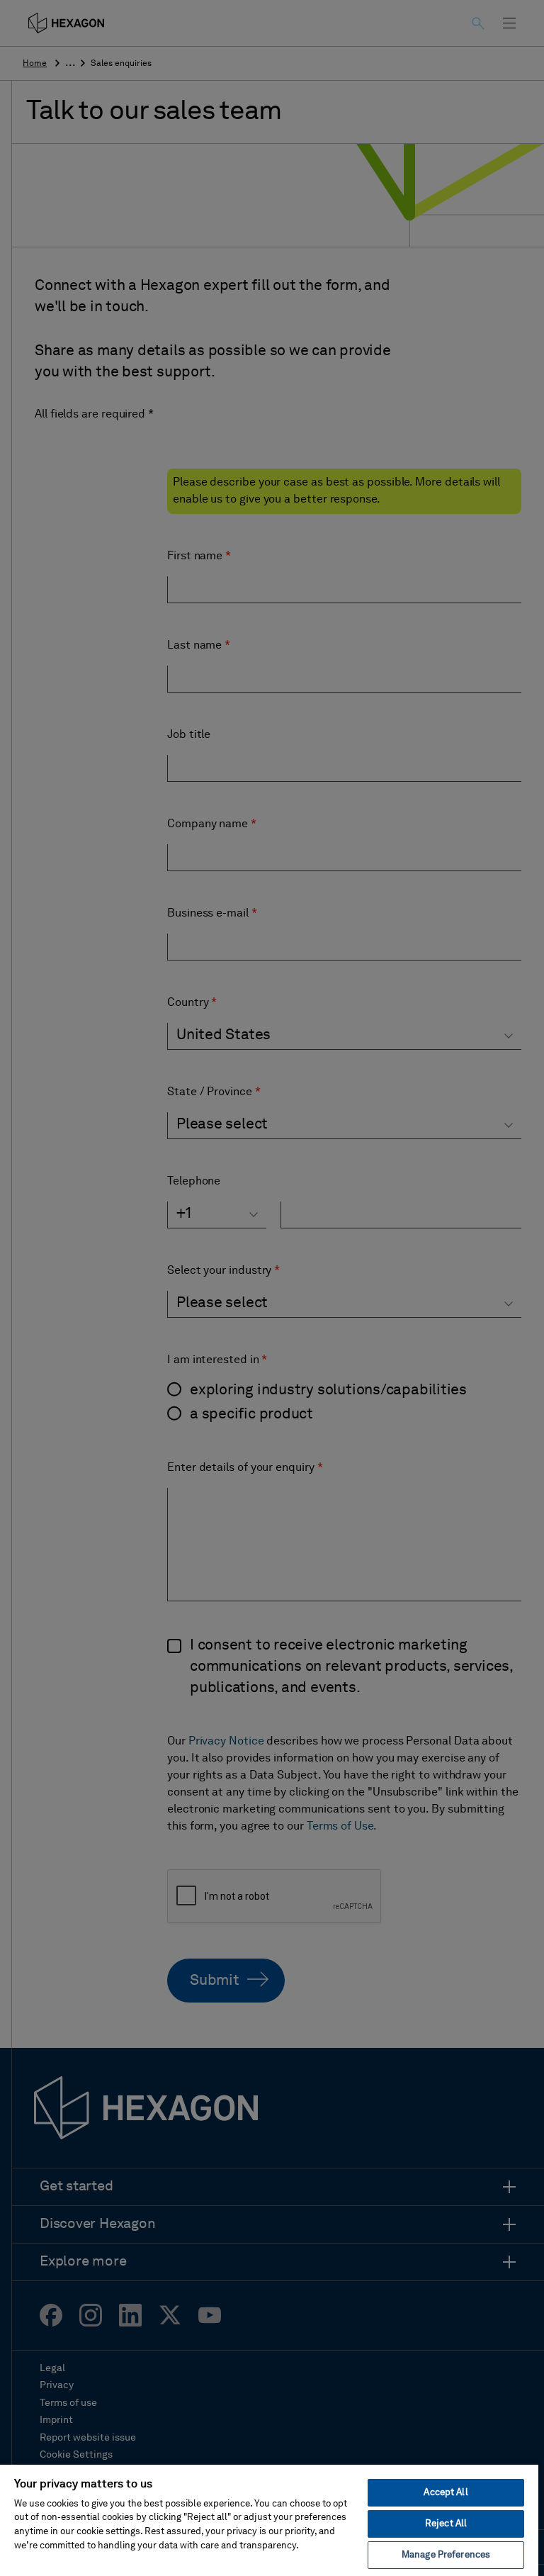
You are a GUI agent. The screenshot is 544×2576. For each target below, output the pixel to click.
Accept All (446, 2493)
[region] (269, 2520)
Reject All (446, 2524)
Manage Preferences (446, 2555)
